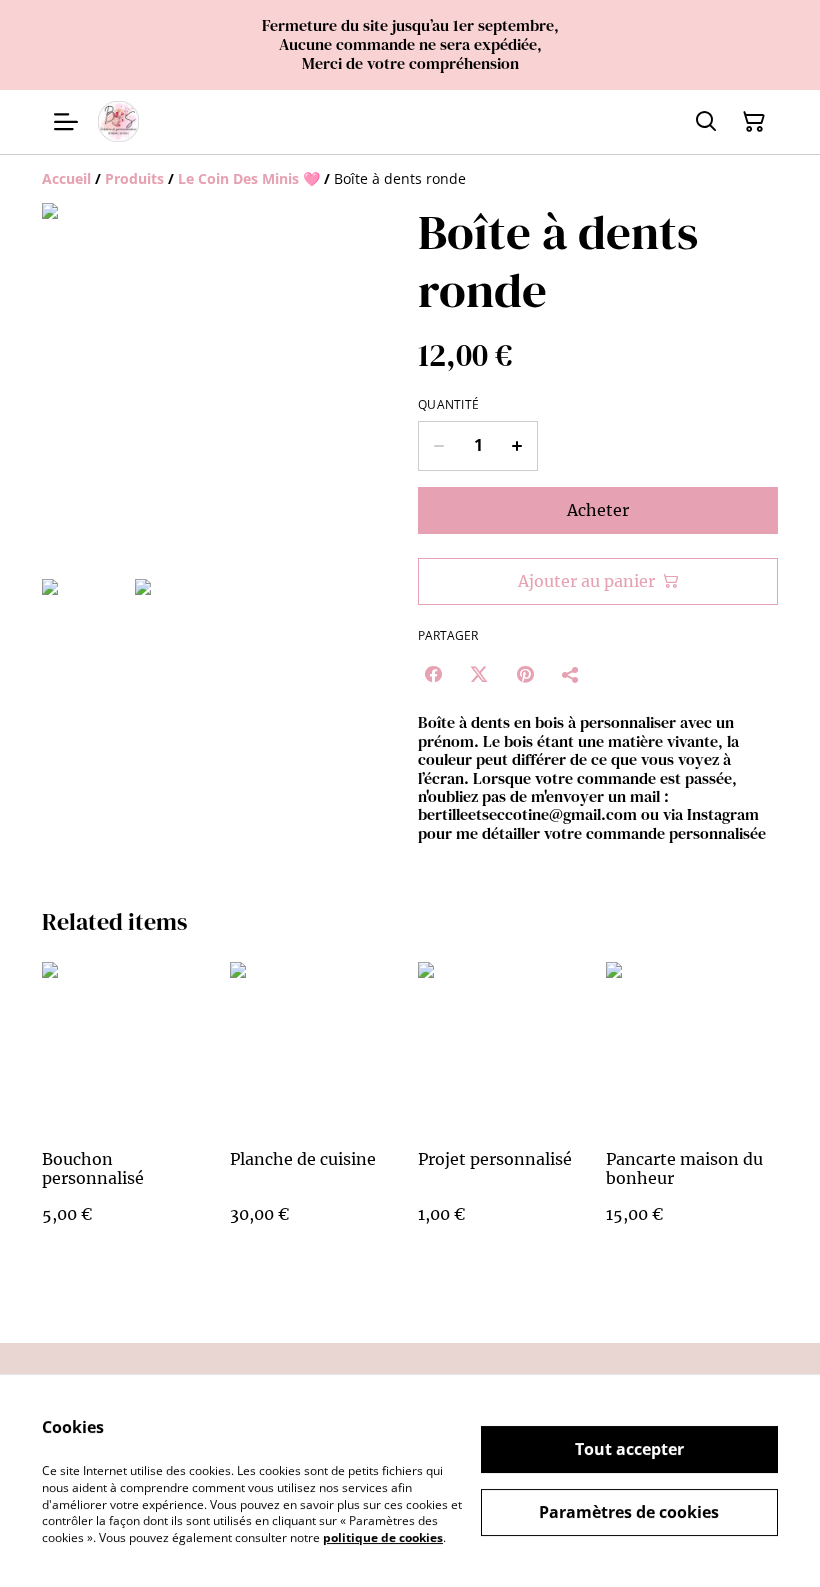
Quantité (448, 405)
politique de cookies (383, 1537)
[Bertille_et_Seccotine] (118, 121)
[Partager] (571, 674)
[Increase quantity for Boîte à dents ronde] (517, 446)
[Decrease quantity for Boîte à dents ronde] (438, 446)
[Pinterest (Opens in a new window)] (525, 674)
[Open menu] (66, 122)
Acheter (598, 510)
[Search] (706, 122)
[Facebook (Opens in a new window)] (433, 674)
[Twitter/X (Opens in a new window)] (479, 674)
